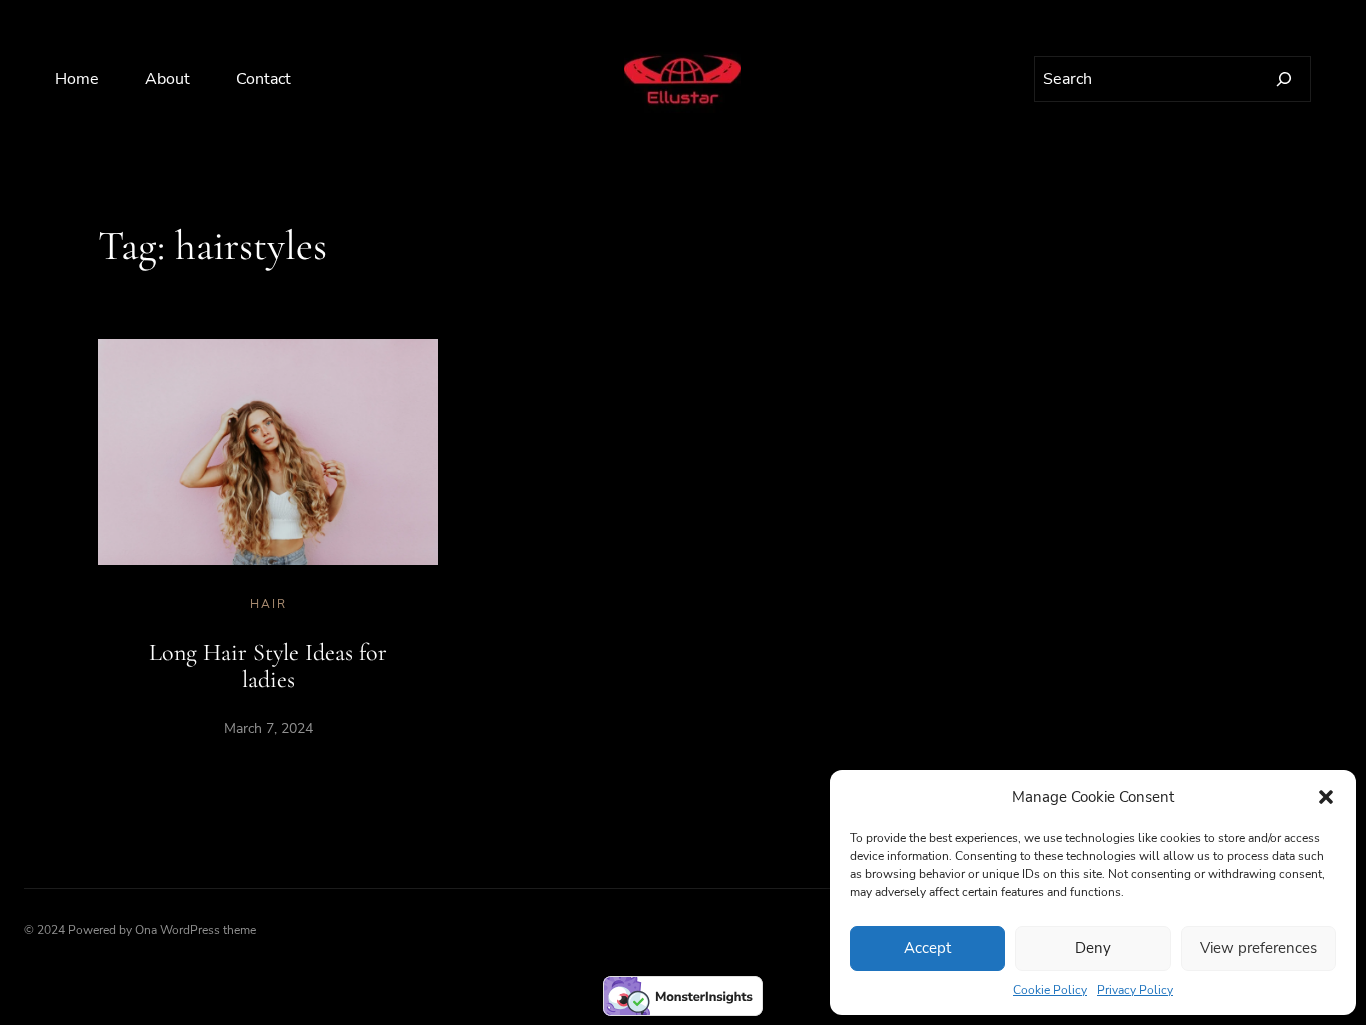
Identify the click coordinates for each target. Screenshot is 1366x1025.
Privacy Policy (1135, 990)
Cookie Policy (1050, 990)
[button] (1326, 797)
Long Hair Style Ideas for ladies (268, 666)
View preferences (1258, 948)
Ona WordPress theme (195, 930)
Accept (927, 948)
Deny (1093, 948)
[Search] (1284, 79)
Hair (268, 604)
